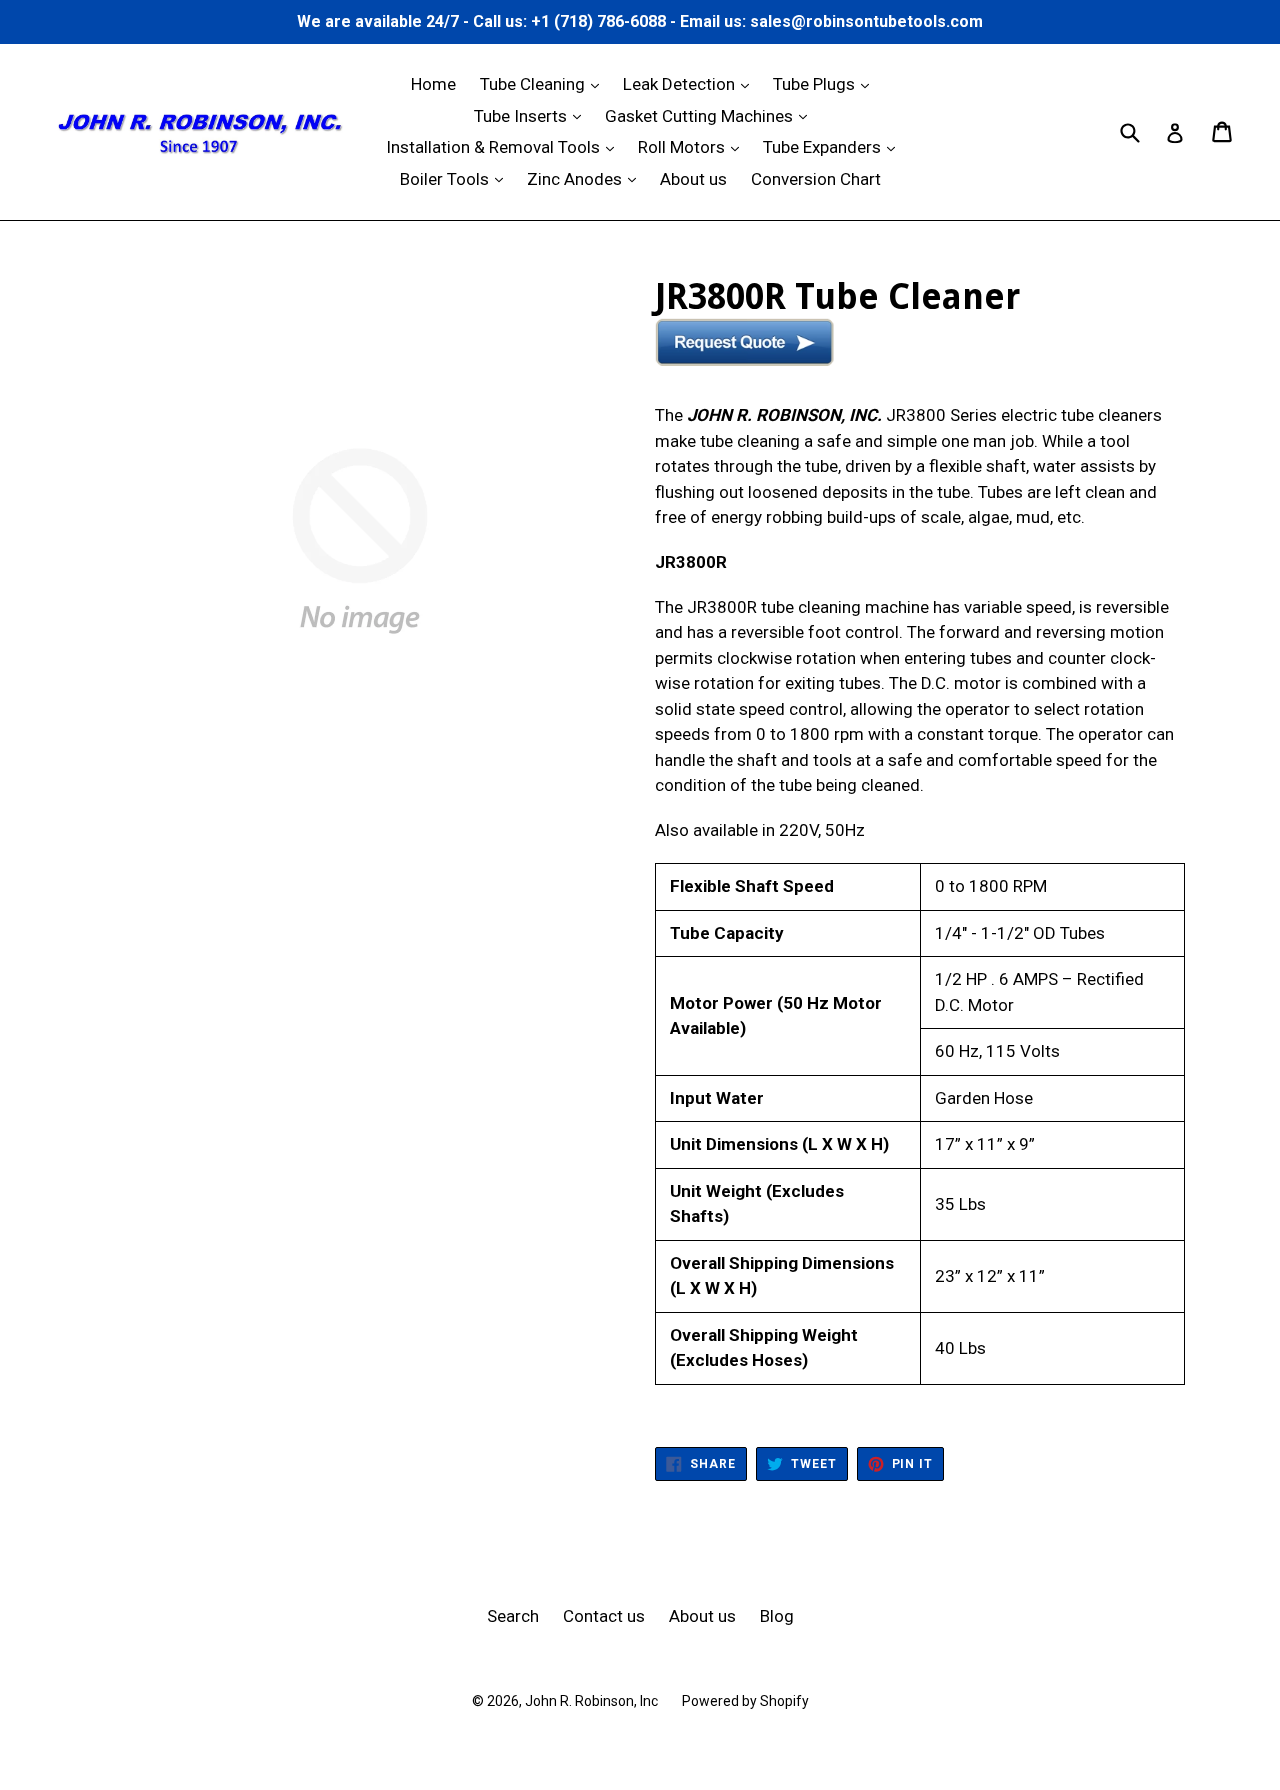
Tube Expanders (834, 146)
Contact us (604, 1616)
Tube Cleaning (544, 83)
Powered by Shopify (745, 1701)
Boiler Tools (456, 178)
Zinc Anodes (586, 178)
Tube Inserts (532, 115)
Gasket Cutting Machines (711, 115)
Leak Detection (691, 83)
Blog (777, 1616)
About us (693, 179)
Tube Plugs (826, 83)
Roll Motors (693, 146)
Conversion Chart (816, 179)
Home (433, 84)
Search (513, 1616)
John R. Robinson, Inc (591, 1701)
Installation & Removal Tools (505, 146)
